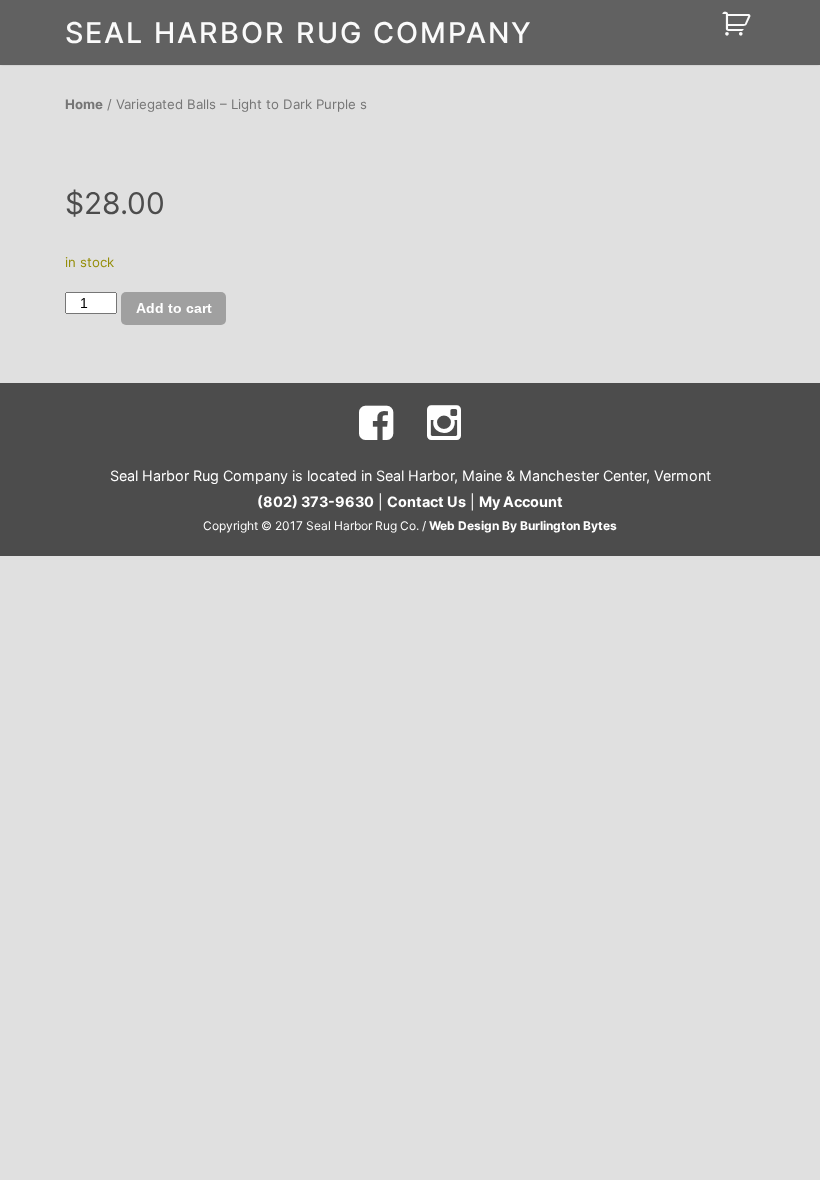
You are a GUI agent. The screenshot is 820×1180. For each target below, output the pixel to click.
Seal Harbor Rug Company (299, 32)
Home (84, 104)
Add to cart (174, 308)
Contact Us (426, 501)
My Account (521, 501)
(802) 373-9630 (315, 501)
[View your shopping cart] (738, 22)
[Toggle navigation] (683, 24)
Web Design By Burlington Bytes (523, 525)
